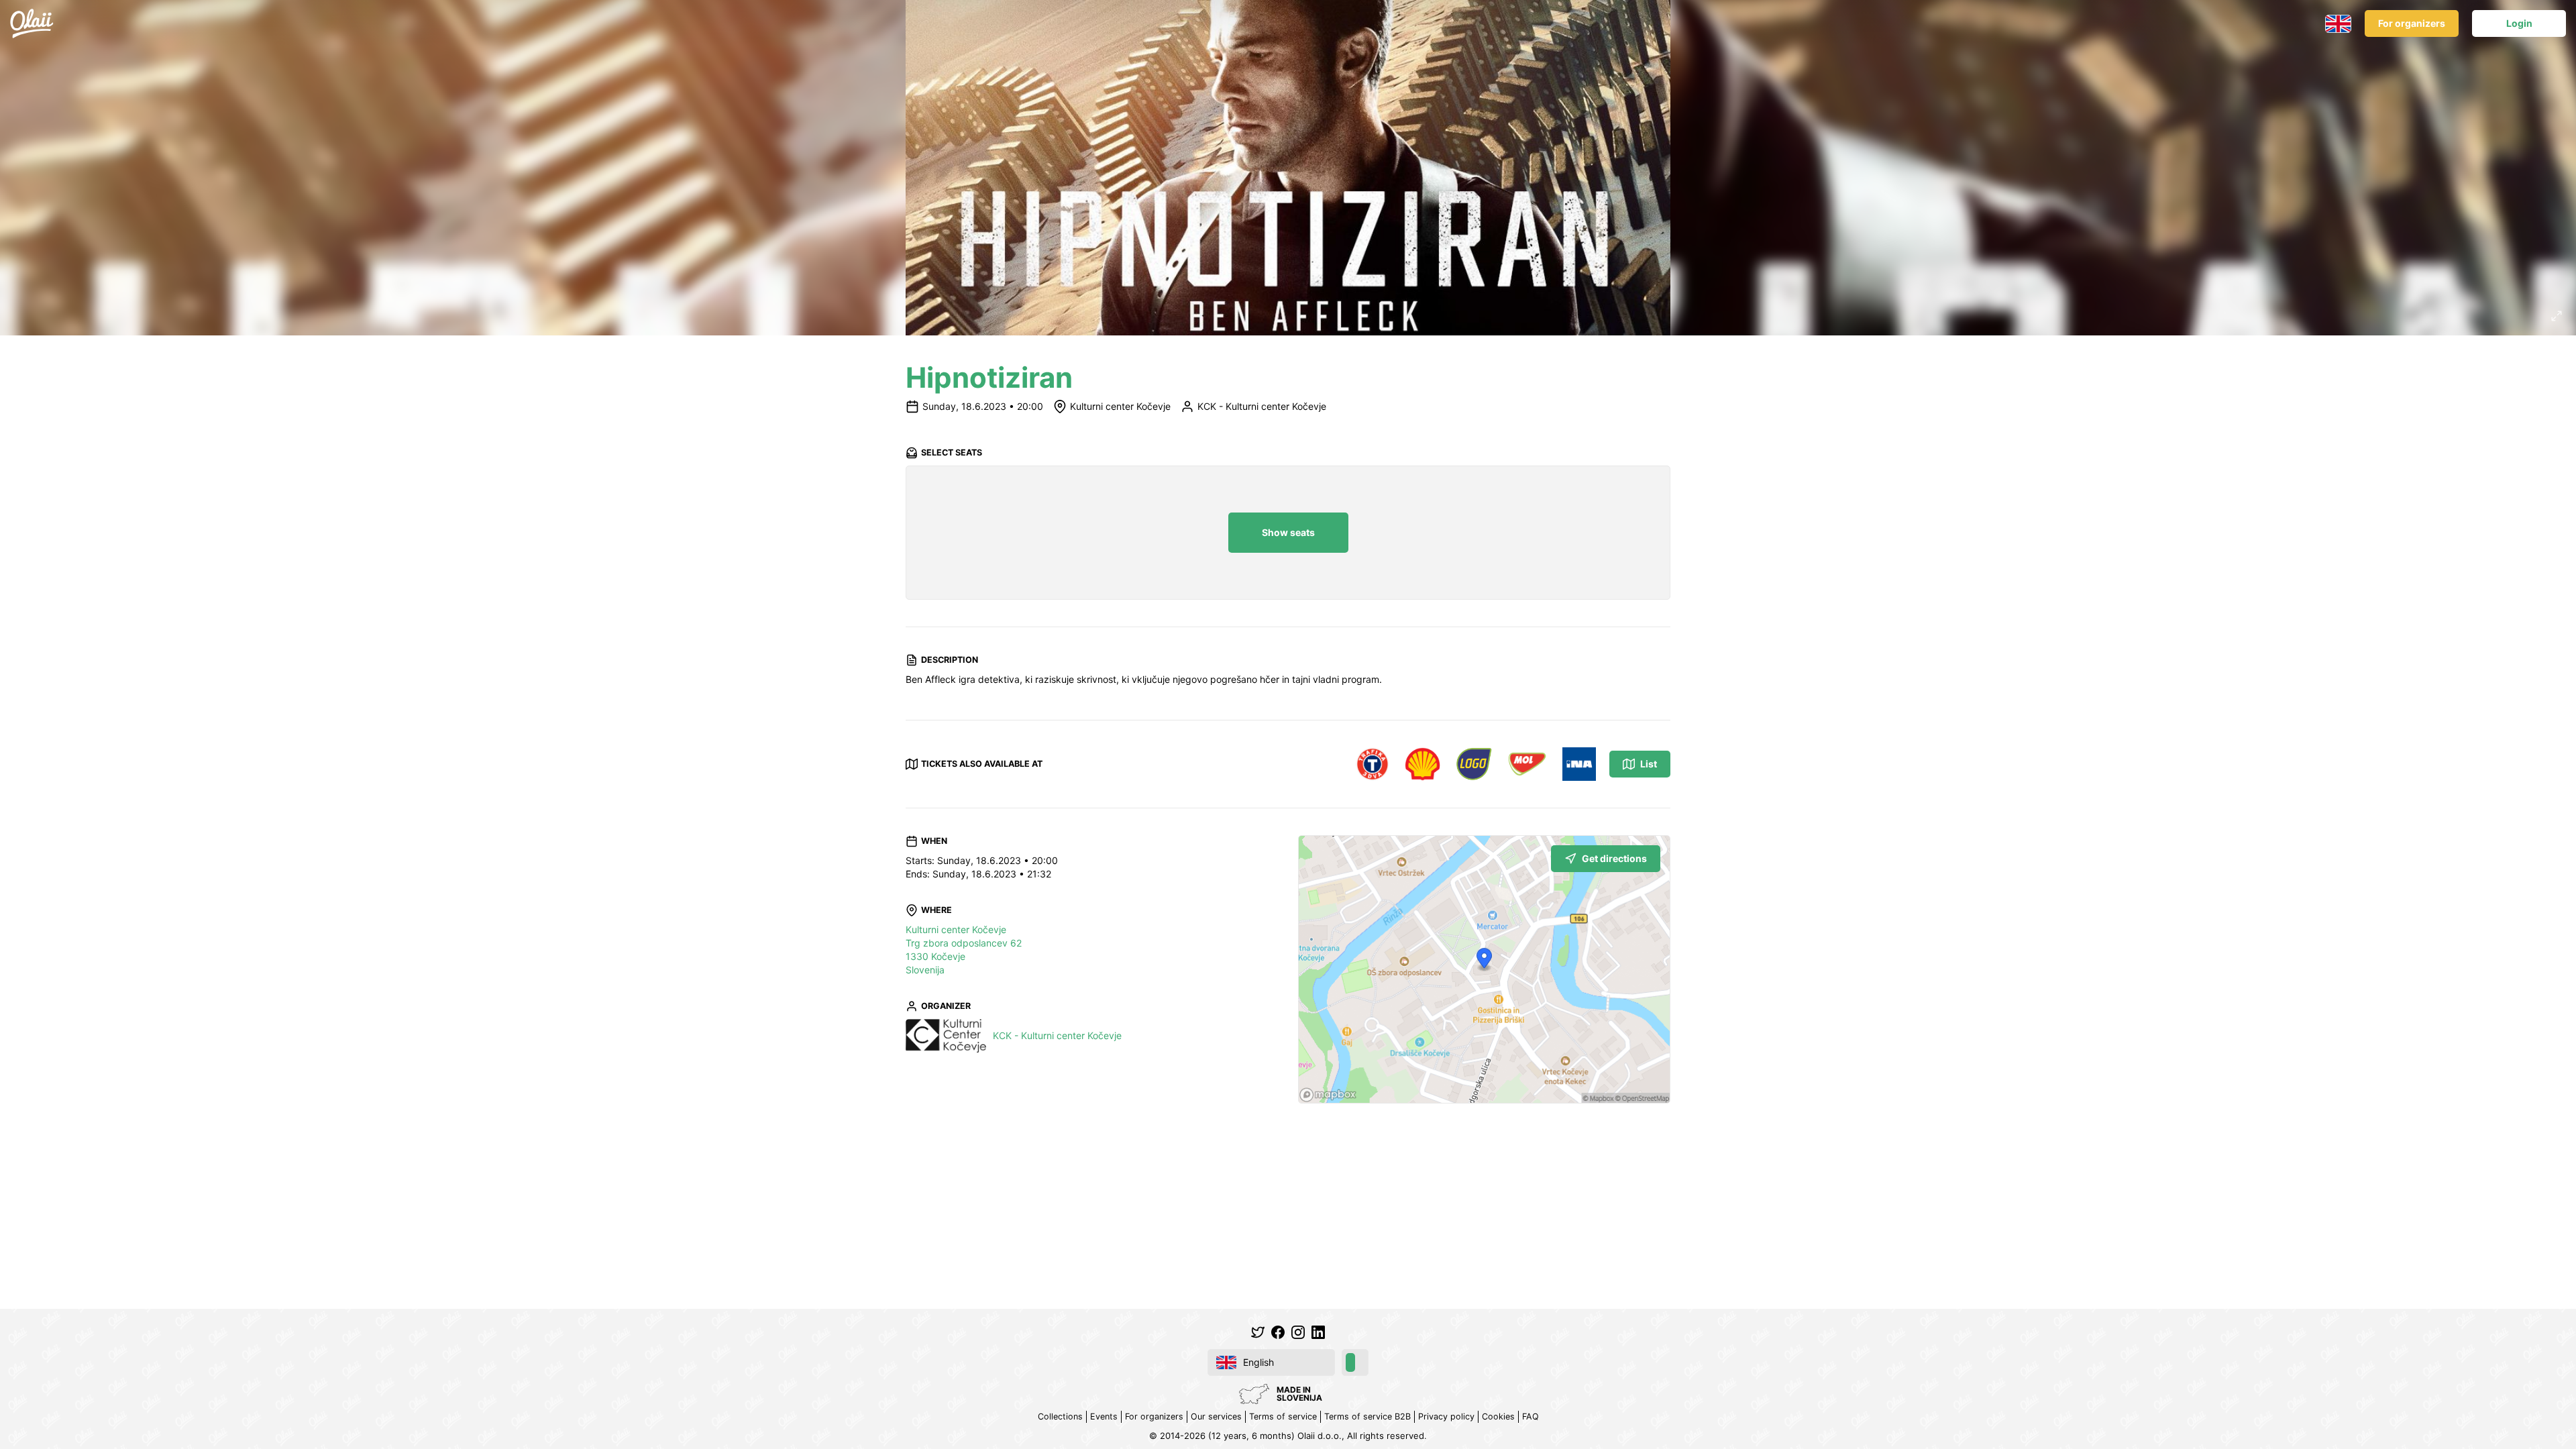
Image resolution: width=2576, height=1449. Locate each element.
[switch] (1355, 1362)
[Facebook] (1278, 1332)
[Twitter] (1258, 1332)
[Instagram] (1298, 1332)
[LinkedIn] (1318, 1332)
